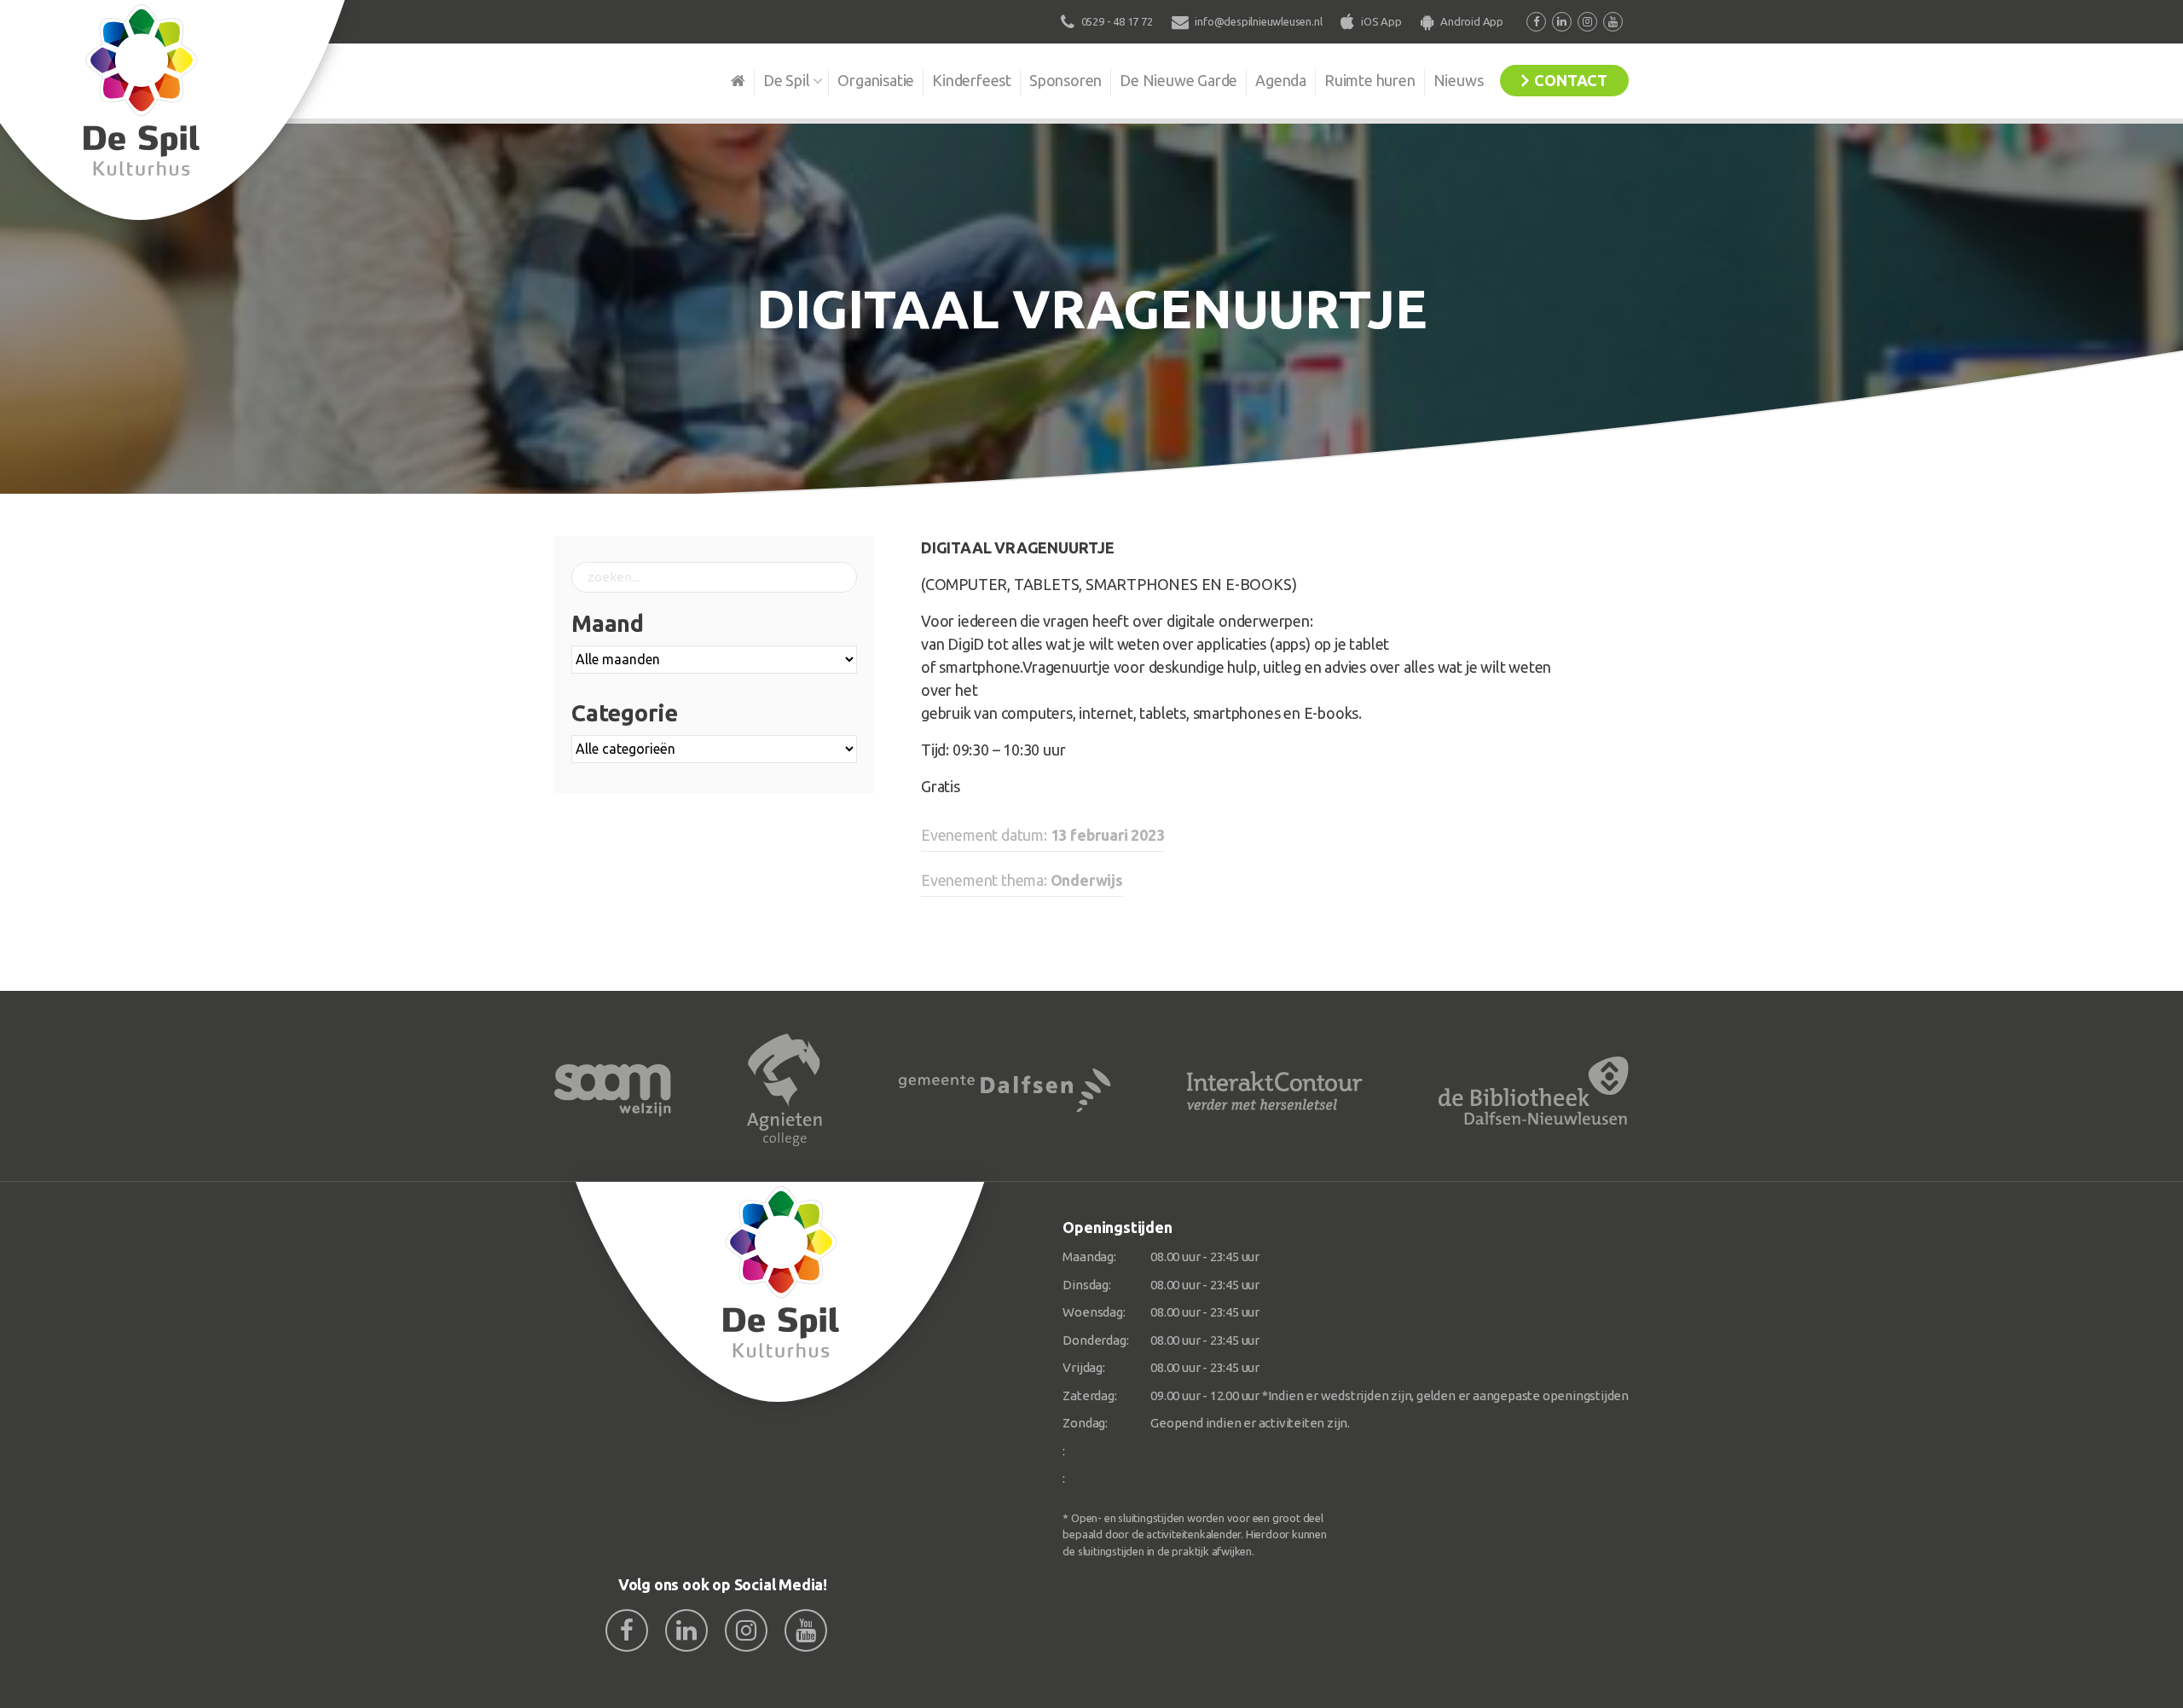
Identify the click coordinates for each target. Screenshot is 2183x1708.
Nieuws (1459, 80)
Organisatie (876, 80)
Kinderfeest (972, 80)
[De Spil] (781, 1292)
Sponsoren (1065, 80)
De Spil (787, 80)
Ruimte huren (1370, 80)
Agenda (1281, 80)
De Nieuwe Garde (1178, 80)
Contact (1571, 80)
